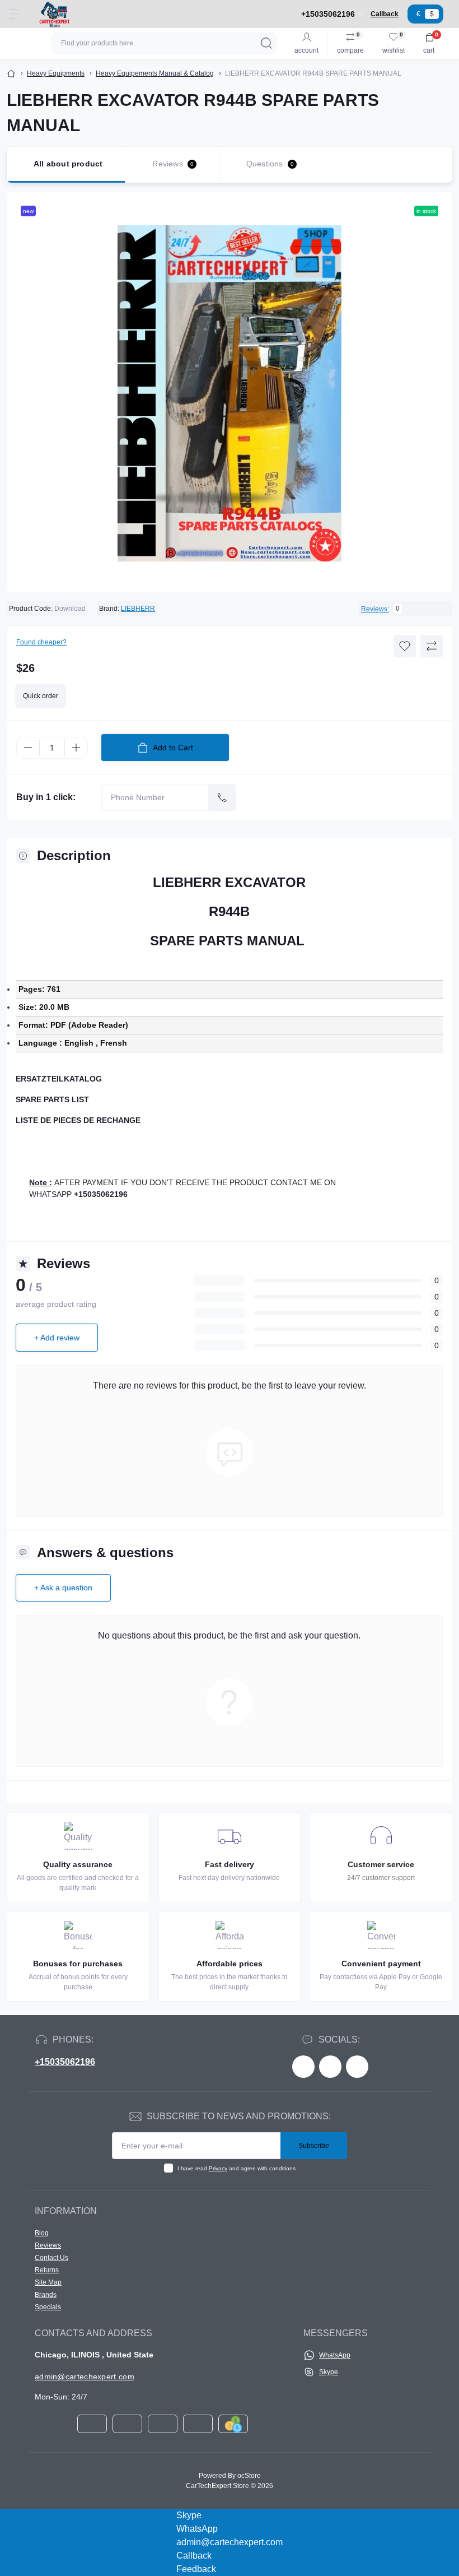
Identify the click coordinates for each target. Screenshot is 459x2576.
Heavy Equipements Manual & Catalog (155, 73)
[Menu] (15, 14)
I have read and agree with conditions (236, 2168)
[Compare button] (432, 646)
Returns (47, 2270)
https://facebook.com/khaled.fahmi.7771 (303, 2067)
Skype (329, 2372)
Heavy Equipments (56, 73)
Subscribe (314, 2146)
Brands (46, 2295)
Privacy (218, 2168)
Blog (42, 2233)
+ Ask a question (63, 1588)
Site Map (48, 2282)
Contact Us (51, 2258)
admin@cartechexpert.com (85, 2377)
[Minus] (28, 748)
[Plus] (76, 748)
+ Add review (57, 1338)
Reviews (48, 2245)
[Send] (222, 797)
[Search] (266, 43)
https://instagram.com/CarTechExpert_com (357, 2067)
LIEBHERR (138, 609)
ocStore (249, 2476)
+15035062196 (65, 2062)
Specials (48, 2307)
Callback (385, 14)
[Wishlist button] (405, 646)
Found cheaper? (41, 642)
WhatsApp (335, 2355)
